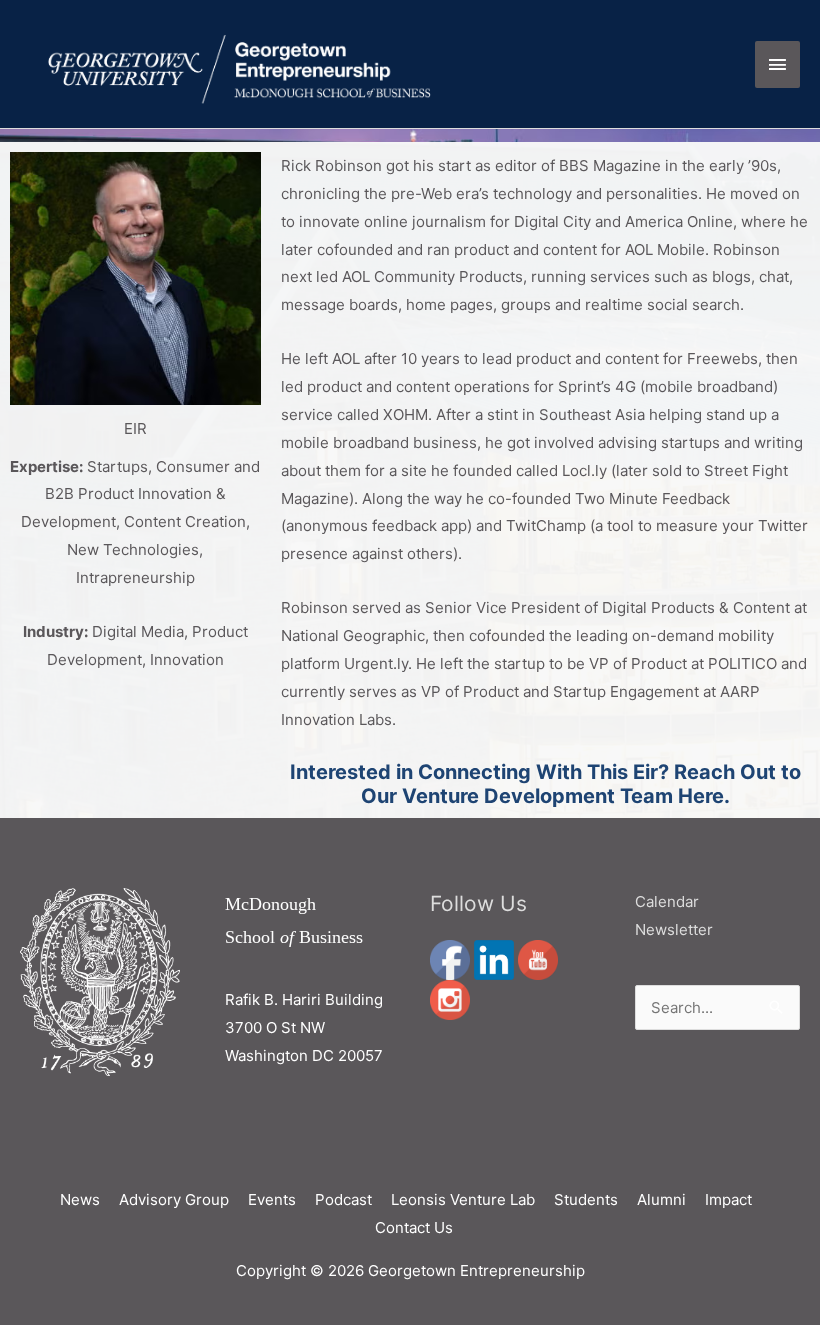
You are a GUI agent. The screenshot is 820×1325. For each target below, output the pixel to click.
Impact (728, 1199)
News (80, 1199)
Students (586, 1199)
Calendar (667, 901)
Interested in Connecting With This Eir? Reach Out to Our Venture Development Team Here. (545, 784)
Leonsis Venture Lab (463, 1199)
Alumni (661, 1199)
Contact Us (414, 1227)
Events (272, 1199)
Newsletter (674, 929)
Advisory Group (174, 1199)
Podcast (343, 1199)
